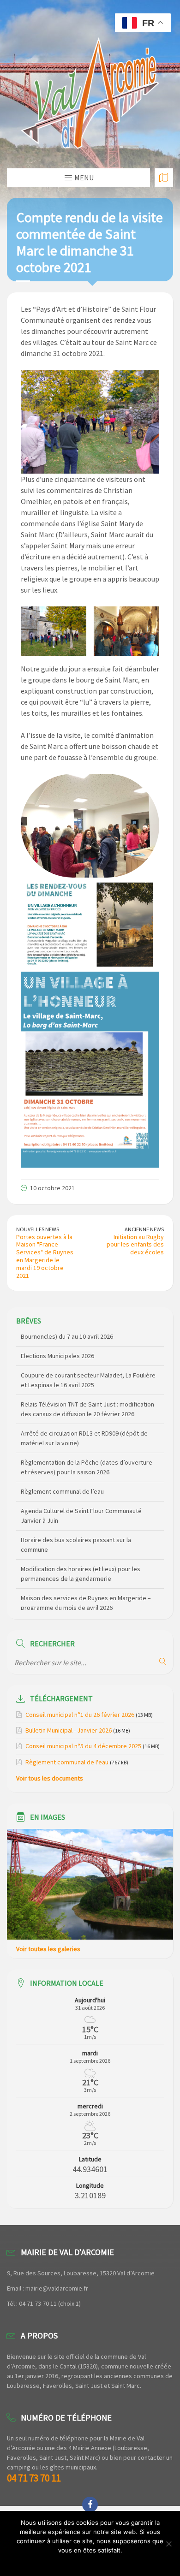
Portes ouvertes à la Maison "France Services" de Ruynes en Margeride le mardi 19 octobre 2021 (45, 1256)
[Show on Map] (164, 178)
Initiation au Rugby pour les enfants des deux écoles (135, 1245)
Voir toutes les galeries (48, 1949)
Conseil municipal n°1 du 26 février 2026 (80, 1715)
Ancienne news (144, 1229)
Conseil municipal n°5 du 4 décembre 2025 (83, 1746)
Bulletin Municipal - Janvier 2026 (69, 1730)
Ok (90, 2562)
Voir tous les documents (50, 1778)
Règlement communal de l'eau (67, 1762)
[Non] (168, 2544)
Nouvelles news (38, 1229)
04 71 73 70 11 (34, 2478)
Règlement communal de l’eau (62, 1478)
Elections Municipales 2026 (57, 1342)
